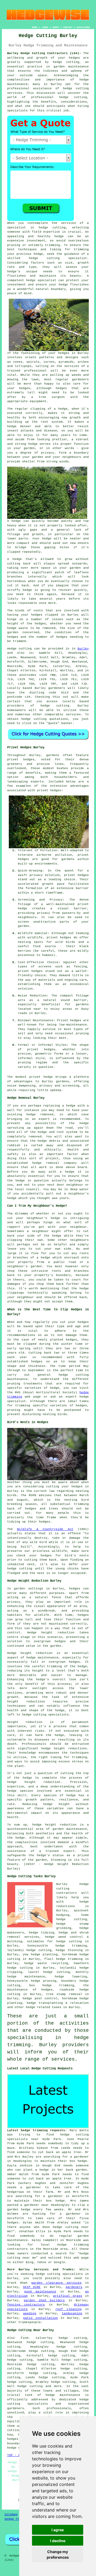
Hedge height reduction (51, 1633)
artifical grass (68, 2296)
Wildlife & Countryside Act (45, 1529)
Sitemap (11, 2514)
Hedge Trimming (18, 2519)
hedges (29, 760)
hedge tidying (41, 1933)
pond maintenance (40, 2292)
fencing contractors (26, 2305)
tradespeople (30, 2322)
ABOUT (56, 27)
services (73, 714)
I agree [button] (58, 2530)
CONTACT (68, 27)
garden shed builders (44, 2300)
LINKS (45, 27)
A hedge (15, 559)
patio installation (41, 2318)
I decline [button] (58, 2541)
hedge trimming (58, 1985)
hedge (33, 258)
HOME (35, 27)
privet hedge (41, 1077)
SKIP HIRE (32, 2287)
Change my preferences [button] (58, 2554)
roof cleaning (69, 2309)
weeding (30, 2313)
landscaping (72, 2313)
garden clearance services (56, 2283)
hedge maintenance (63, 2395)
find (24, 2338)
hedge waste (18, 628)
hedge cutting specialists (59, 2274)
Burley (83, 649)
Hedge (12, 649)
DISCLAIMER (83, 27)
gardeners (57, 688)
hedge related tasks (44, 2007)
